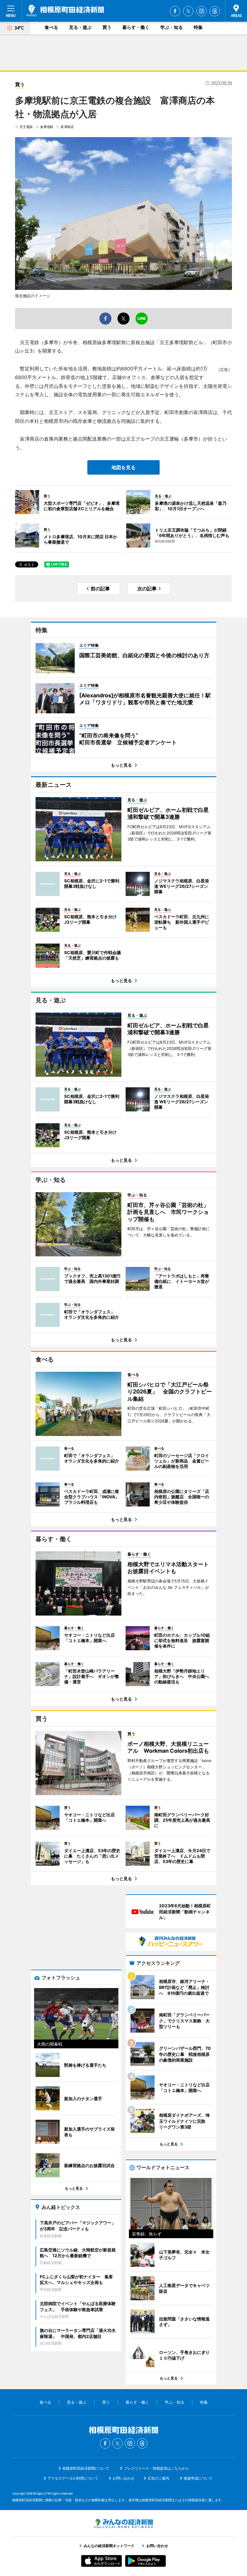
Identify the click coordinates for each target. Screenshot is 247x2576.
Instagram (202, 11)
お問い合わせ (123, 2478)
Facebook (175, 11)
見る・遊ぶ (80, 27)
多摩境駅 (47, 127)
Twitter (188, 11)
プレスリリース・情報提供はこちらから (156, 2468)
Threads (215, 11)
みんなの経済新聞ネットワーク (123, 2524)
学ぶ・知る (172, 27)
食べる (51, 27)
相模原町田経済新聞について (86, 2468)
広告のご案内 (158, 2478)
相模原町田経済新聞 (65, 11)
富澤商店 (67, 127)
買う (107, 27)
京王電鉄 (26, 127)
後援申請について (198, 2478)
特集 (198, 27)
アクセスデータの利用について (73, 2478)
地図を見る (123, 467)
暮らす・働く (136, 27)
